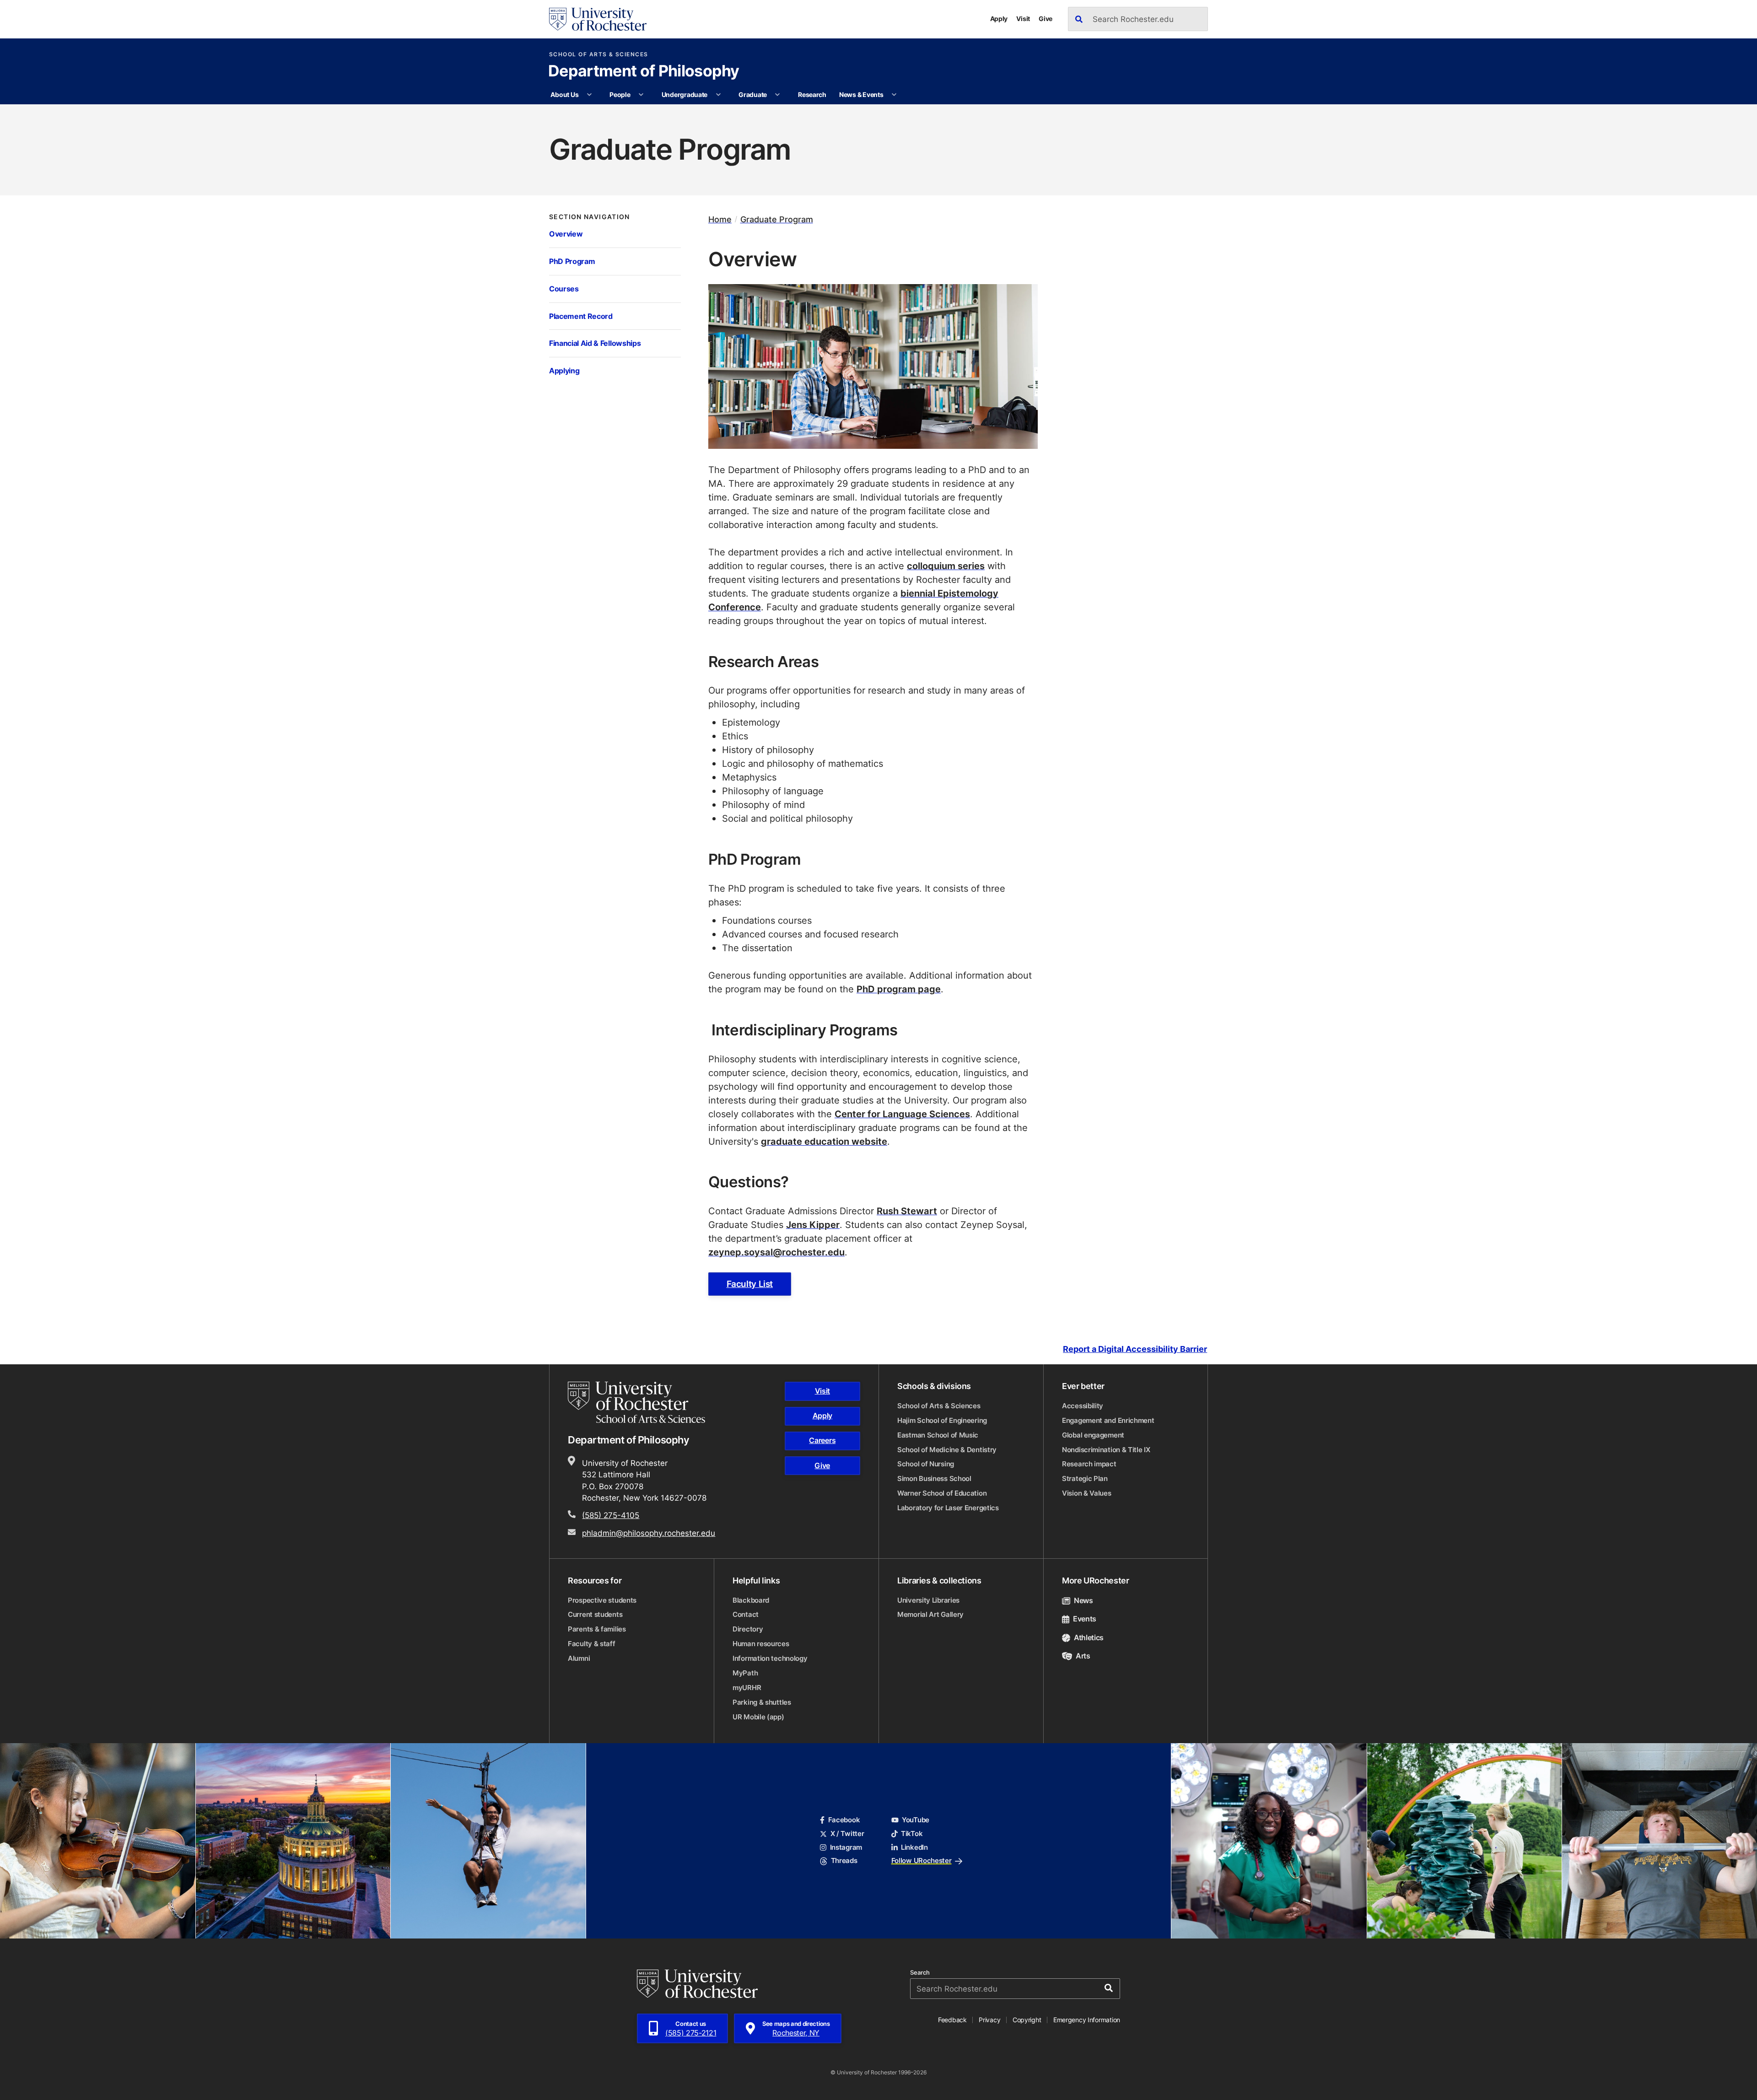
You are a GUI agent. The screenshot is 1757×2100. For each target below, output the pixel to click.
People (620, 94)
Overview (566, 234)
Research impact (1089, 1464)
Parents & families (597, 1629)
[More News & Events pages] (894, 95)
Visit (1023, 19)
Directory (748, 1629)
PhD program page (899, 989)
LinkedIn (914, 1847)
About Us (564, 94)
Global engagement (1093, 1435)
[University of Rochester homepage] (598, 19)
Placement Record (581, 316)
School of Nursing (926, 1464)
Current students (595, 1614)
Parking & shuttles (762, 1702)
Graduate (753, 94)
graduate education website (824, 1141)
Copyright (1027, 2020)
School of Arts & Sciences (599, 54)
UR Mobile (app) (758, 1717)
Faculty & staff (592, 1644)
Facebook (844, 1820)
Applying (564, 370)
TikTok (912, 1833)
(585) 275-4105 (611, 1515)
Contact (746, 1614)
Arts (1083, 1656)
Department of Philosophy (644, 72)
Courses (564, 288)
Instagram (846, 1847)
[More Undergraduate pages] (718, 95)
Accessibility (1083, 1406)
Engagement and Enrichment (1108, 1420)
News (1083, 1600)
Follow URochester (922, 1860)
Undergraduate (684, 94)
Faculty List (750, 1284)
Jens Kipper (813, 1224)
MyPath (745, 1673)
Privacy (989, 2020)
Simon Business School (934, 1478)
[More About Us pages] (589, 95)
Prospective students (602, 1600)
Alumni (579, 1658)
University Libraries (928, 1600)
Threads (844, 1860)
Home (720, 219)
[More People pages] (641, 95)
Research (812, 94)
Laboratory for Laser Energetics (948, 1508)
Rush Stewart (907, 1211)
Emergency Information (1087, 2020)
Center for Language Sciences (902, 1114)
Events (1085, 1619)
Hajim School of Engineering (942, 1420)
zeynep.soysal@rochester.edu (776, 1252)
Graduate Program (777, 219)
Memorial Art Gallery (930, 1614)
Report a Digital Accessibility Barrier (1135, 1349)
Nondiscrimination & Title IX (1106, 1450)
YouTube (916, 1820)
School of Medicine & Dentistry (947, 1450)
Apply (999, 19)
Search (920, 1973)
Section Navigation (590, 217)
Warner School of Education (942, 1493)
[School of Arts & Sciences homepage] (638, 1402)
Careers (822, 1440)
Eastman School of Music (938, 1435)
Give (1046, 19)
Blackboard (751, 1600)
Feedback (952, 2020)
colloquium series (946, 565)
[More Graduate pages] (777, 95)
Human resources (761, 1644)
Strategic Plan (1085, 1478)
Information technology (770, 1658)
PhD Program (572, 261)
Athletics (1089, 1637)
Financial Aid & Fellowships (595, 343)
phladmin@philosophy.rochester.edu (649, 1533)
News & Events (861, 94)
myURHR (747, 1688)
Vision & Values (1087, 1493)
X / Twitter (847, 1833)
